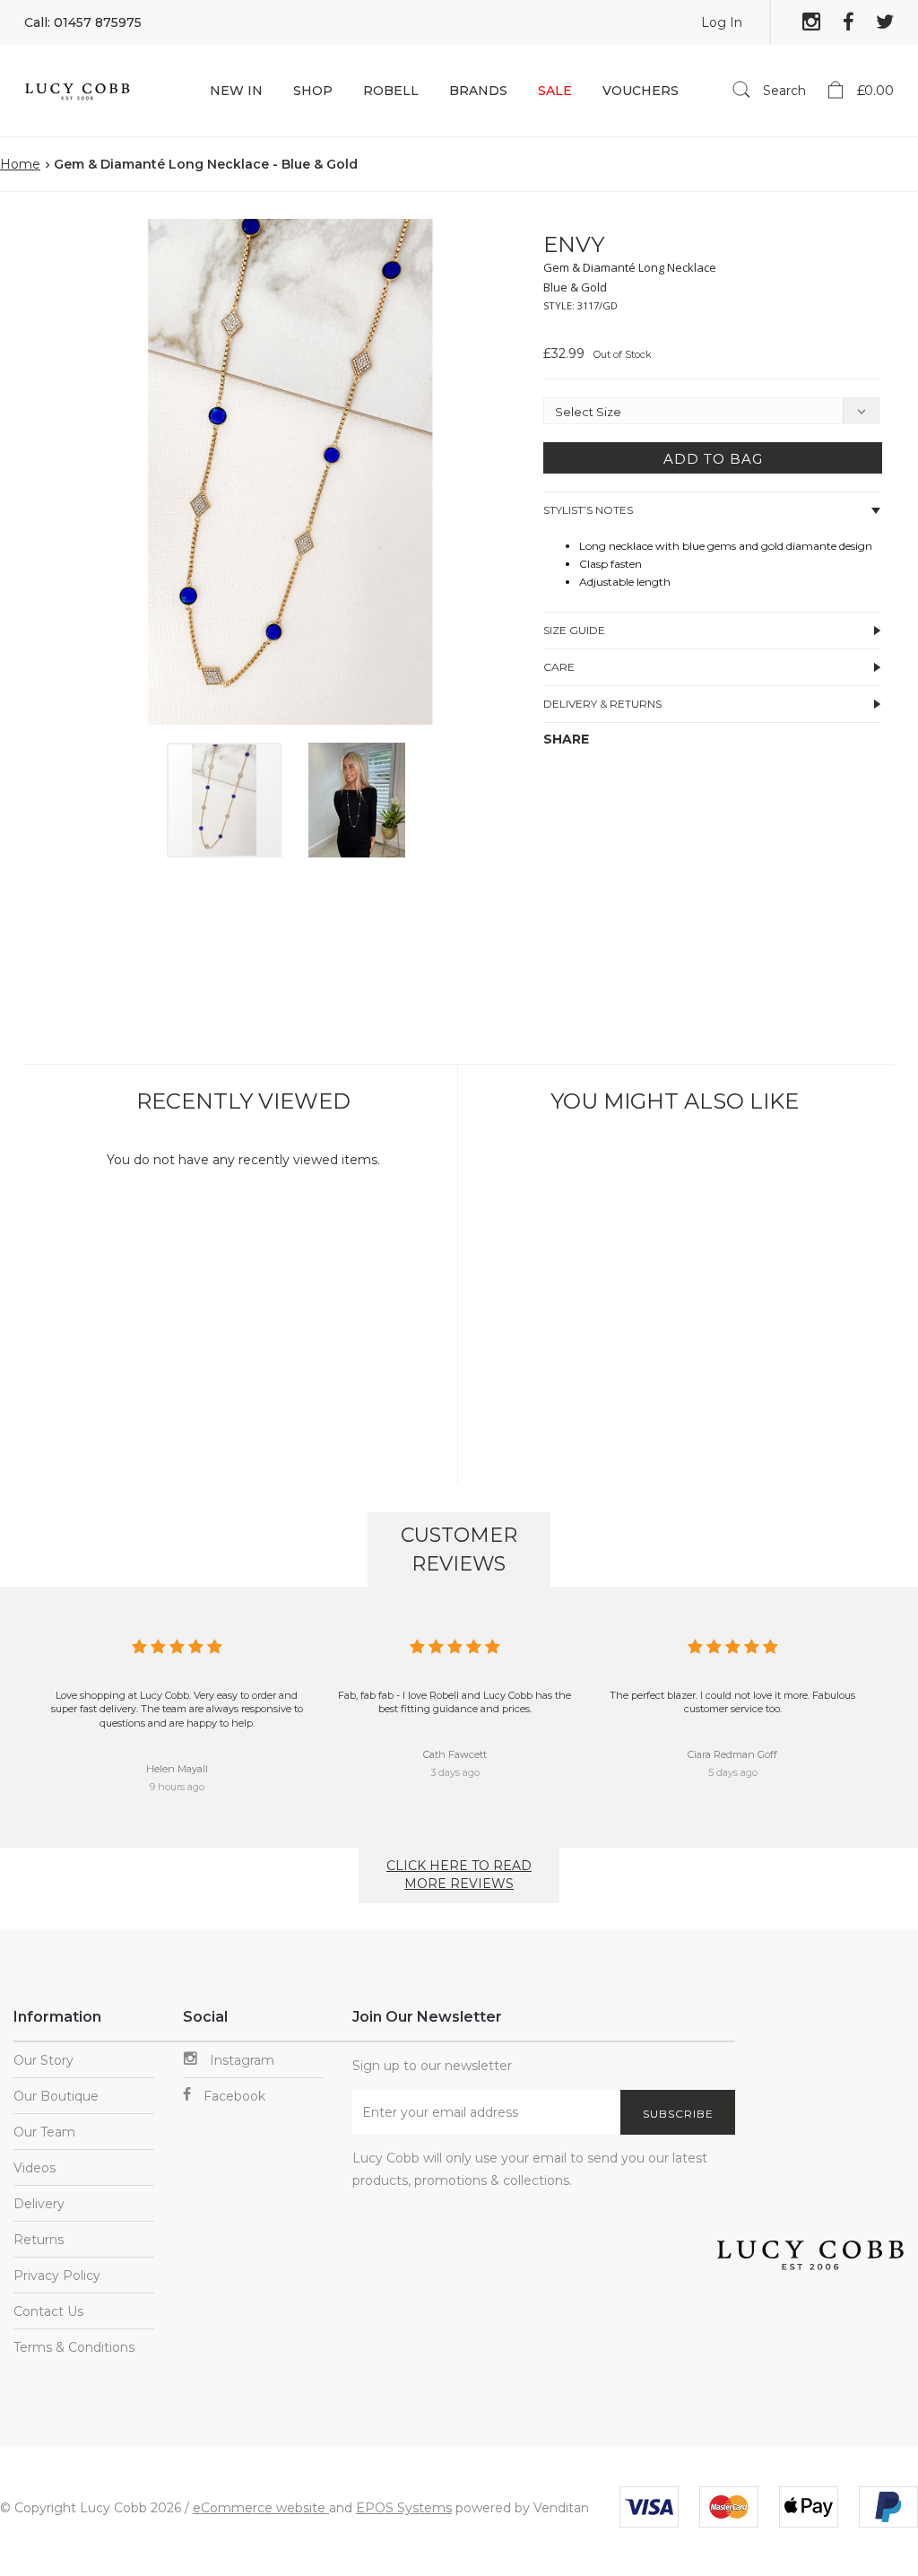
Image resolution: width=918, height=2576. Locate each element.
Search (783, 91)
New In (236, 91)
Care (559, 667)
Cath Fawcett (455, 1754)
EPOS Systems (404, 2508)
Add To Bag (713, 459)
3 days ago (455, 1772)
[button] (511, 235)
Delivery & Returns (602, 704)
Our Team (44, 2132)
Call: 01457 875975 (83, 22)
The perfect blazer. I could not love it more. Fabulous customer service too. (732, 1702)
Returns (39, 2240)
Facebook (233, 2096)
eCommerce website (261, 2508)
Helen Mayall (177, 1769)
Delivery (39, 2204)
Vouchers (641, 91)
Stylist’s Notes (588, 510)
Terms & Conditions (74, 2347)
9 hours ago (177, 1787)
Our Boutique (56, 2096)
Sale (555, 91)
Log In (722, 22)
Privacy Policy (57, 2276)
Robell (391, 91)
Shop (313, 91)
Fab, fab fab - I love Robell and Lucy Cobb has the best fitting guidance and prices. (455, 1702)
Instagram (240, 2060)
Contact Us (48, 2311)
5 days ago (733, 1772)
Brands (478, 91)
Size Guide (574, 630)
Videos (35, 2168)
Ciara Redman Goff (732, 1754)
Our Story (43, 2060)
